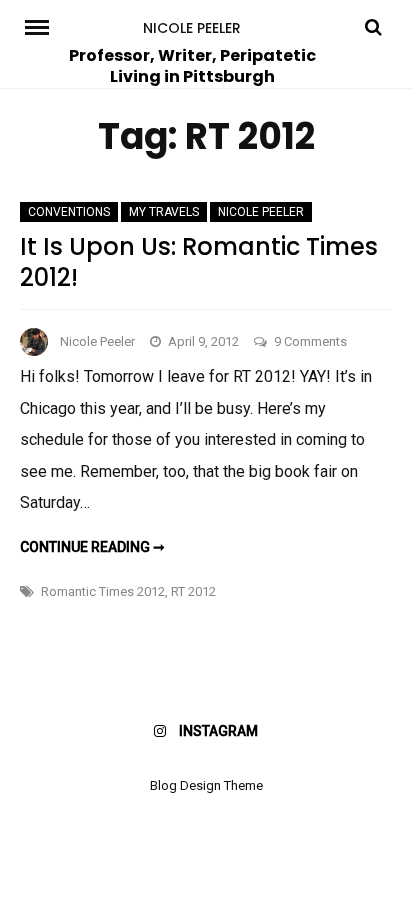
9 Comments (310, 341)
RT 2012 (193, 591)
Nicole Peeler (192, 28)
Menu (42, 26)
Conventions (69, 212)
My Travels (164, 212)
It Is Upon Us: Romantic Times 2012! (199, 262)
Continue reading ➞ (92, 547)
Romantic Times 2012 (103, 591)
